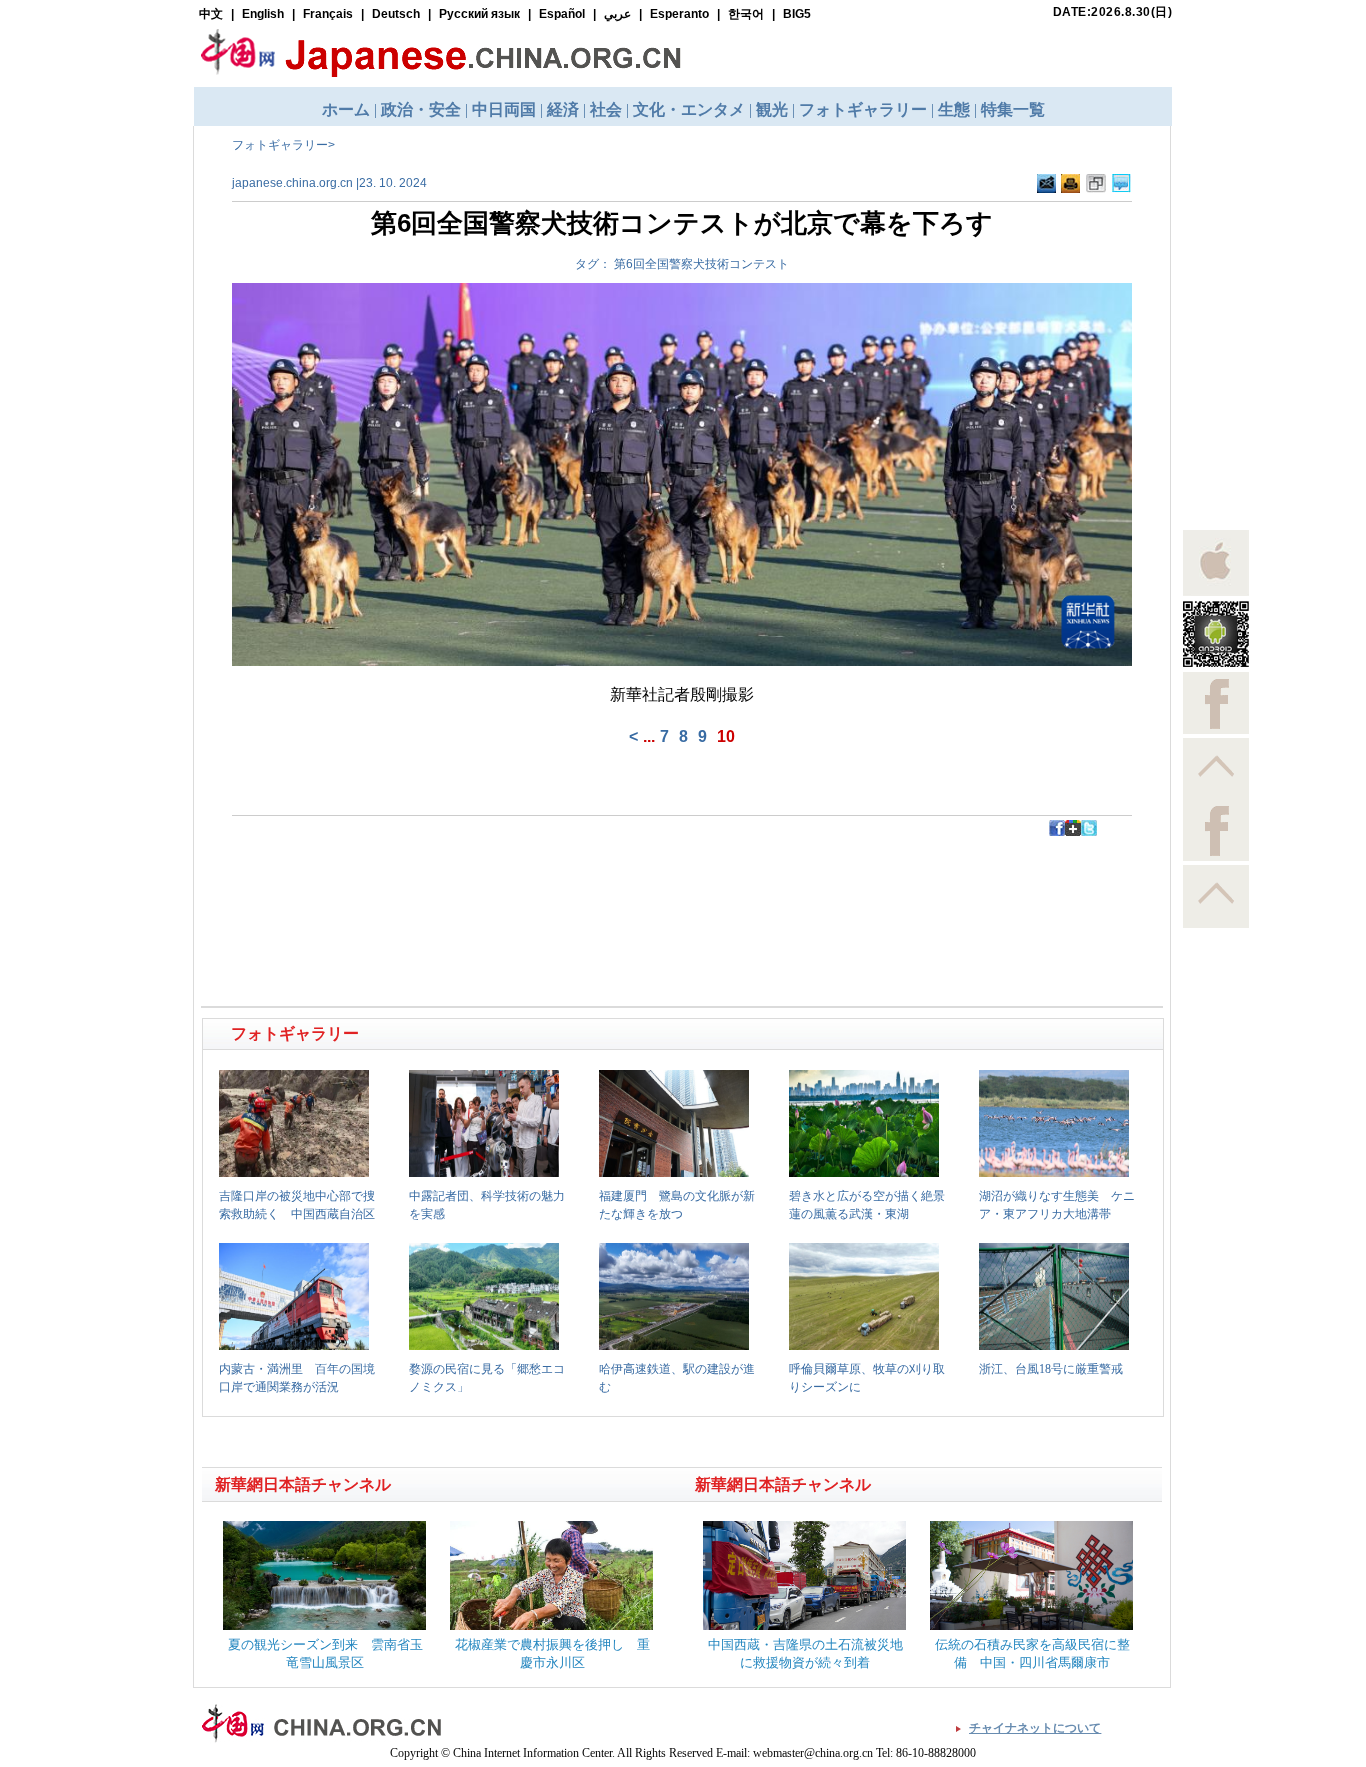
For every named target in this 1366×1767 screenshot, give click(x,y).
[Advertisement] (444, 881)
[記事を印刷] (1070, 184)
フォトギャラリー (280, 145)
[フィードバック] (1046, 184)
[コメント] (1121, 184)
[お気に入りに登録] (1096, 184)
